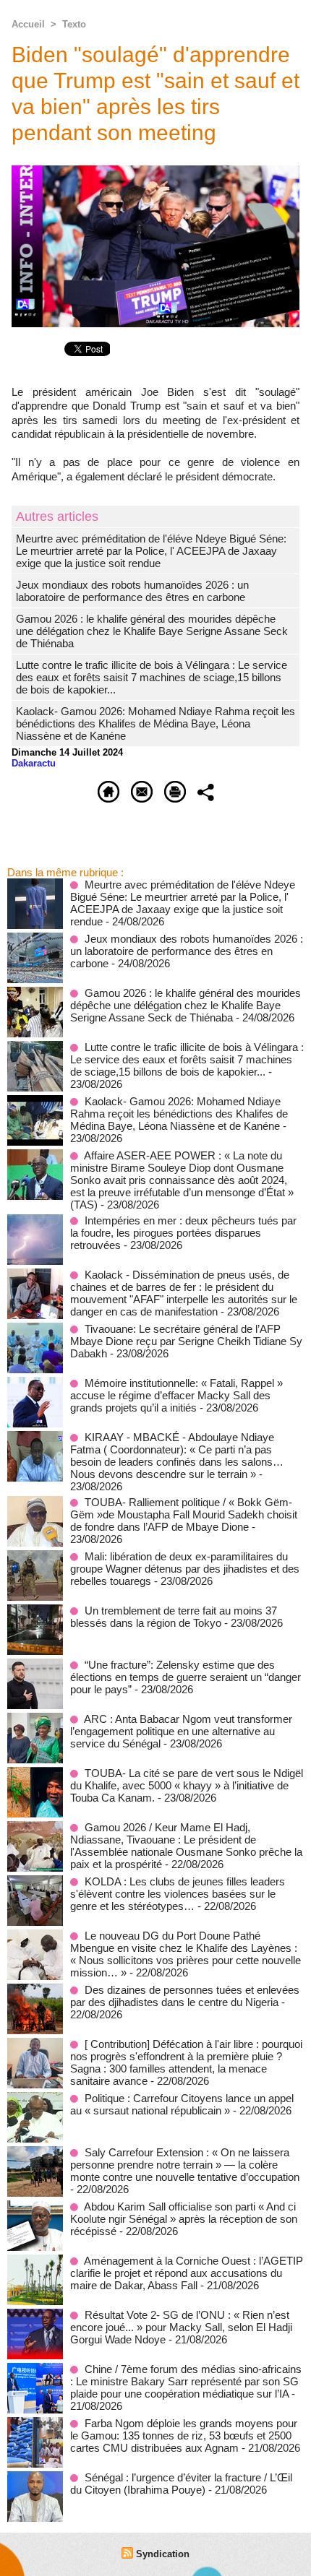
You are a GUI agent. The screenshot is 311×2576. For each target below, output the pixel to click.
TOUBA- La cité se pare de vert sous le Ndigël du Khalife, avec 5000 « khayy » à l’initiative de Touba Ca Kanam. (187, 1785)
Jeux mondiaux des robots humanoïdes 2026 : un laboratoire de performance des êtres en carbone (132, 591)
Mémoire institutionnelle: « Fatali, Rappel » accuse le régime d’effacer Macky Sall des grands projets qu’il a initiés (176, 1395)
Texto (74, 24)
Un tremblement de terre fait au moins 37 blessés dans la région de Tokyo (174, 1617)
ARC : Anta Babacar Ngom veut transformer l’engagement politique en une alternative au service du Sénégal (181, 1731)
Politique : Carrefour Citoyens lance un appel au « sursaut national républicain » (182, 2104)
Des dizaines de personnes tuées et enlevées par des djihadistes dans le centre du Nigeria (185, 1996)
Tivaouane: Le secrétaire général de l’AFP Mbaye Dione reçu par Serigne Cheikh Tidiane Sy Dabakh (186, 1341)
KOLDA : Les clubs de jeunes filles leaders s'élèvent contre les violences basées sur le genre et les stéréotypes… (178, 1894)
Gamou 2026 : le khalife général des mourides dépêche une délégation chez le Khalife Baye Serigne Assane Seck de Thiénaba (152, 631)
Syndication (163, 2554)
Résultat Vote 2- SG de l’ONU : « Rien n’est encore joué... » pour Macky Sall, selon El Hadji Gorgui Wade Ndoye (181, 2327)
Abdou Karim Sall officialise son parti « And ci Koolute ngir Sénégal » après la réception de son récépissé (184, 2219)
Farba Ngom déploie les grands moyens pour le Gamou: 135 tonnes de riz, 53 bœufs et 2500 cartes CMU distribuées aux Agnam (184, 2435)
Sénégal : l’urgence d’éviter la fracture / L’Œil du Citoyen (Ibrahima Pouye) (181, 2484)
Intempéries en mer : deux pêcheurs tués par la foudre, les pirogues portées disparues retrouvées (183, 1233)
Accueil (28, 24)
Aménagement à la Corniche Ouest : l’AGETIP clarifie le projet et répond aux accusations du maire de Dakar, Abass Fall (187, 2273)
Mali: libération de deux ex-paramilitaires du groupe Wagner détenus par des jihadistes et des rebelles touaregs (185, 1569)
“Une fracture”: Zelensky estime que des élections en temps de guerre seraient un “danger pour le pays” (186, 1677)
